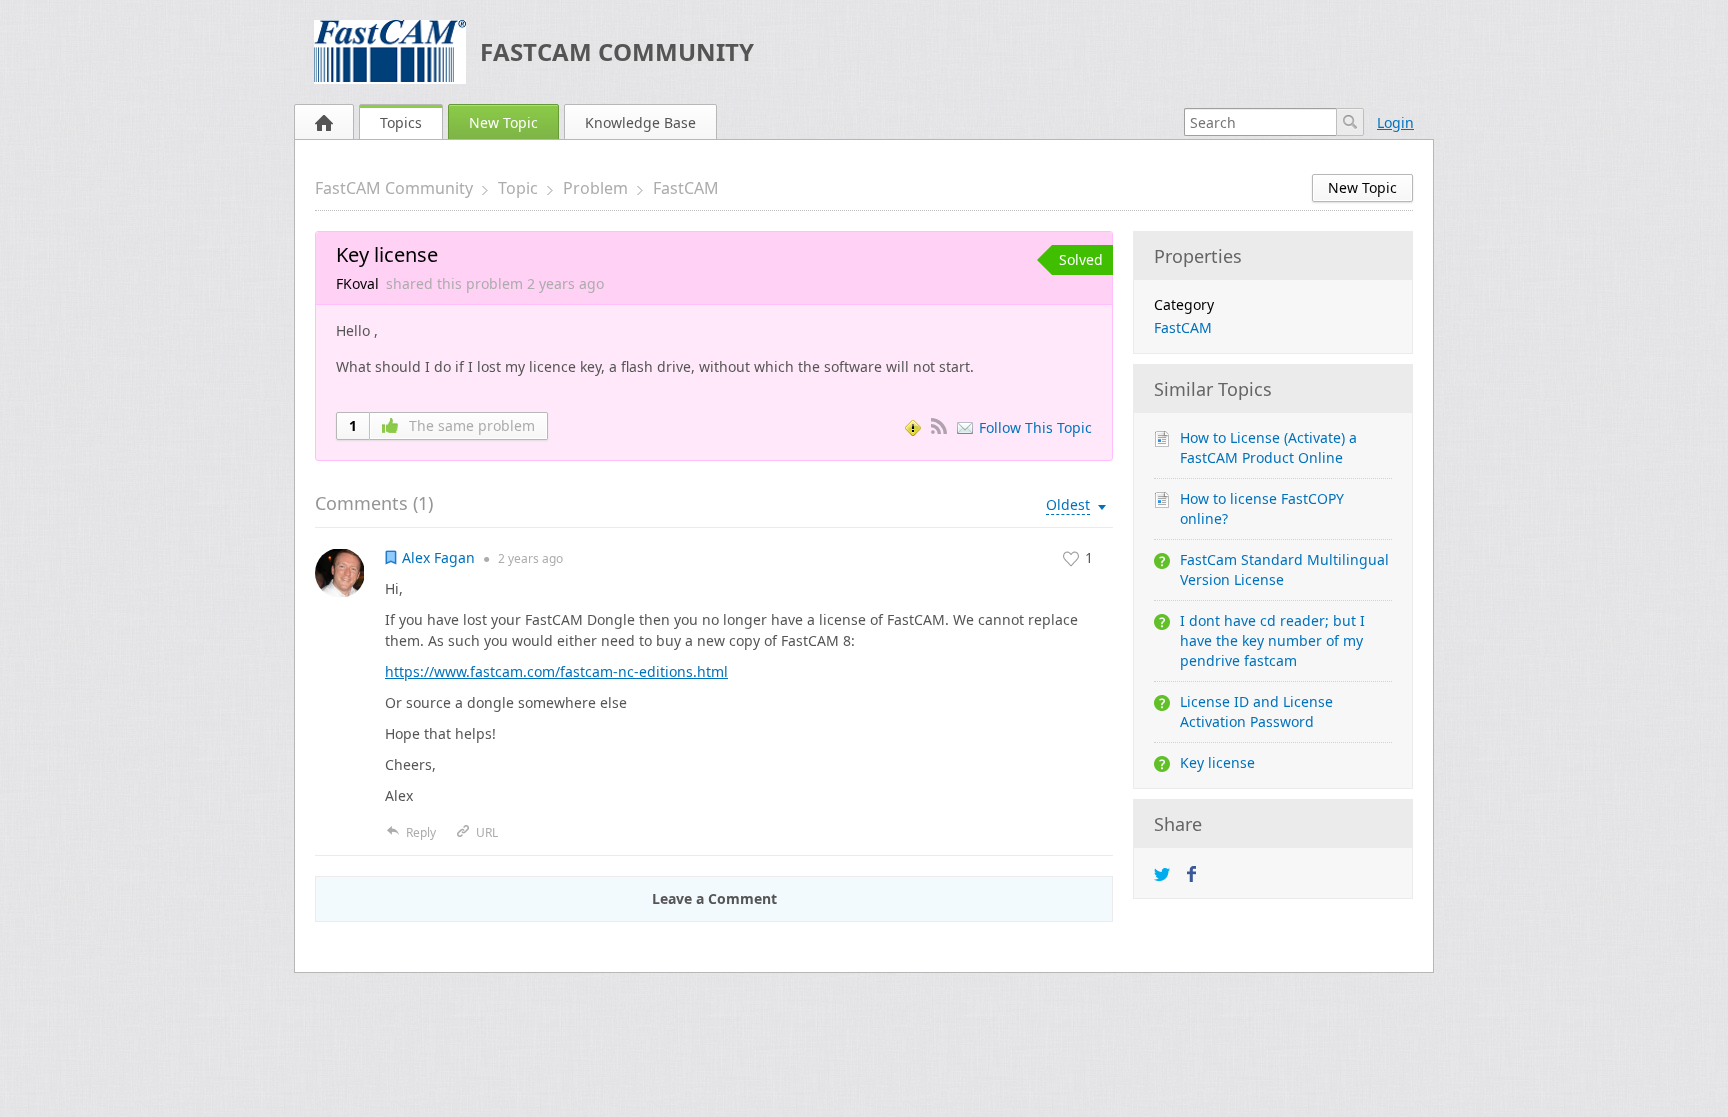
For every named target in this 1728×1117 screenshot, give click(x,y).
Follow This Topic (1035, 427)
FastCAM (686, 188)
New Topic (503, 122)
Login (1395, 122)
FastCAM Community (617, 51)
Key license (1217, 762)
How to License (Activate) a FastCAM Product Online (1268, 447)
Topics (401, 122)
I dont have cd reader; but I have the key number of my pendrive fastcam (1272, 640)
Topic (518, 188)
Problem (595, 188)
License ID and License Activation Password (1256, 711)
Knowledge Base (640, 122)
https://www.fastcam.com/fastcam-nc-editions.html (556, 671)
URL (487, 832)
